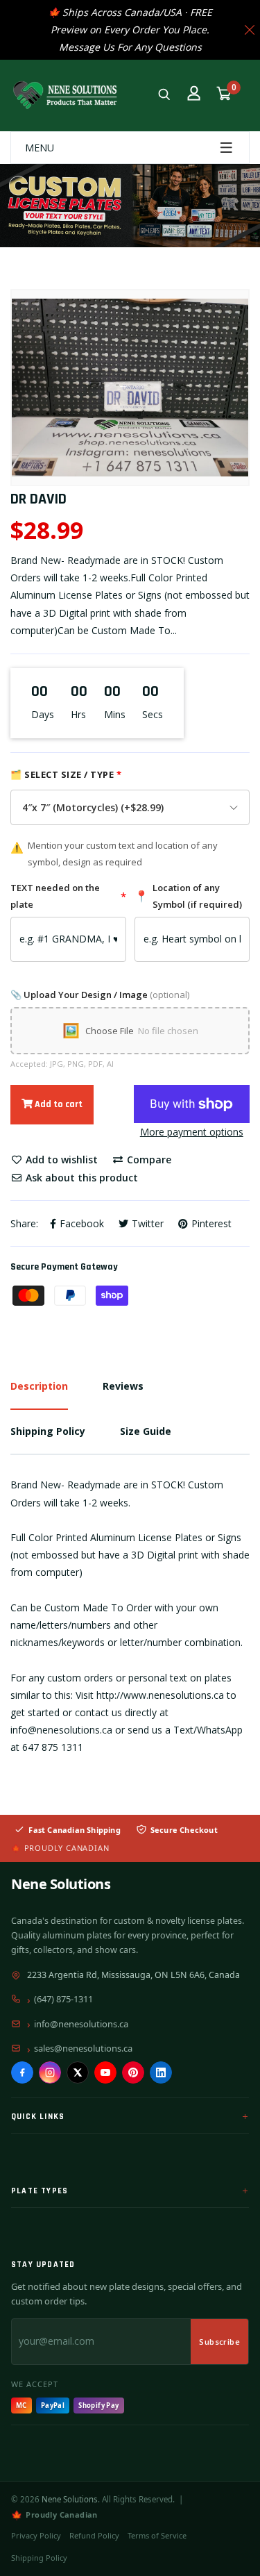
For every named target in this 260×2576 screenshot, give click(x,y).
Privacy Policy (36, 2535)
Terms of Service (157, 2535)
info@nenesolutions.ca (81, 2024)
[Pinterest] (133, 2072)
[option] (130, 388)
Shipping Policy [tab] (48, 1431)
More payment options (192, 1132)
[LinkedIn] (161, 2072)
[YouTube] (105, 2072)
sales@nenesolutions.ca (83, 2048)
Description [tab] (39, 1386)
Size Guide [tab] (146, 1431)
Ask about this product (80, 1178)
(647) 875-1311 (63, 1999)
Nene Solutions (61, 1884)
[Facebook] (22, 2072)
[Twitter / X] (78, 2072)
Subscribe (219, 2342)
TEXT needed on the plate (68, 896)
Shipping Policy (39, 2558)
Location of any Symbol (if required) (188, 896)
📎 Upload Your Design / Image (100, 995)
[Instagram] (50, 2072)
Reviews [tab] (123, 1386)
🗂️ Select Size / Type (66, 774)
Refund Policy (94, 2535)
